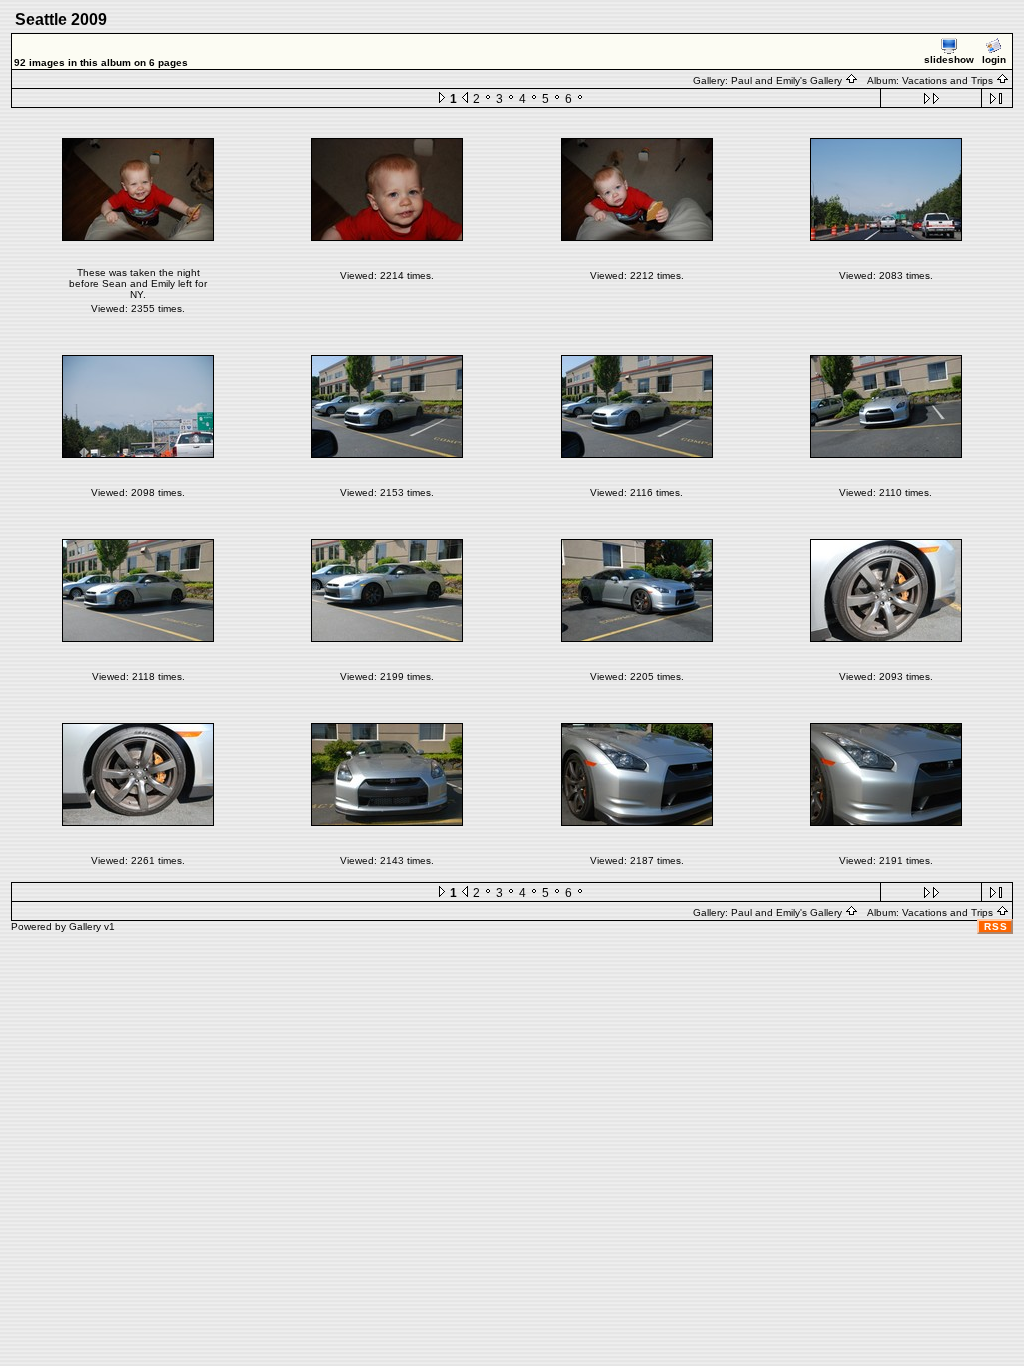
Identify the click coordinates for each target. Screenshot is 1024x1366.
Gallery (85, 926)
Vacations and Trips (949, 80)
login (994, 59)
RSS (996, 926)
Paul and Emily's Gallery (788, 80)
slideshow (949, 59)
